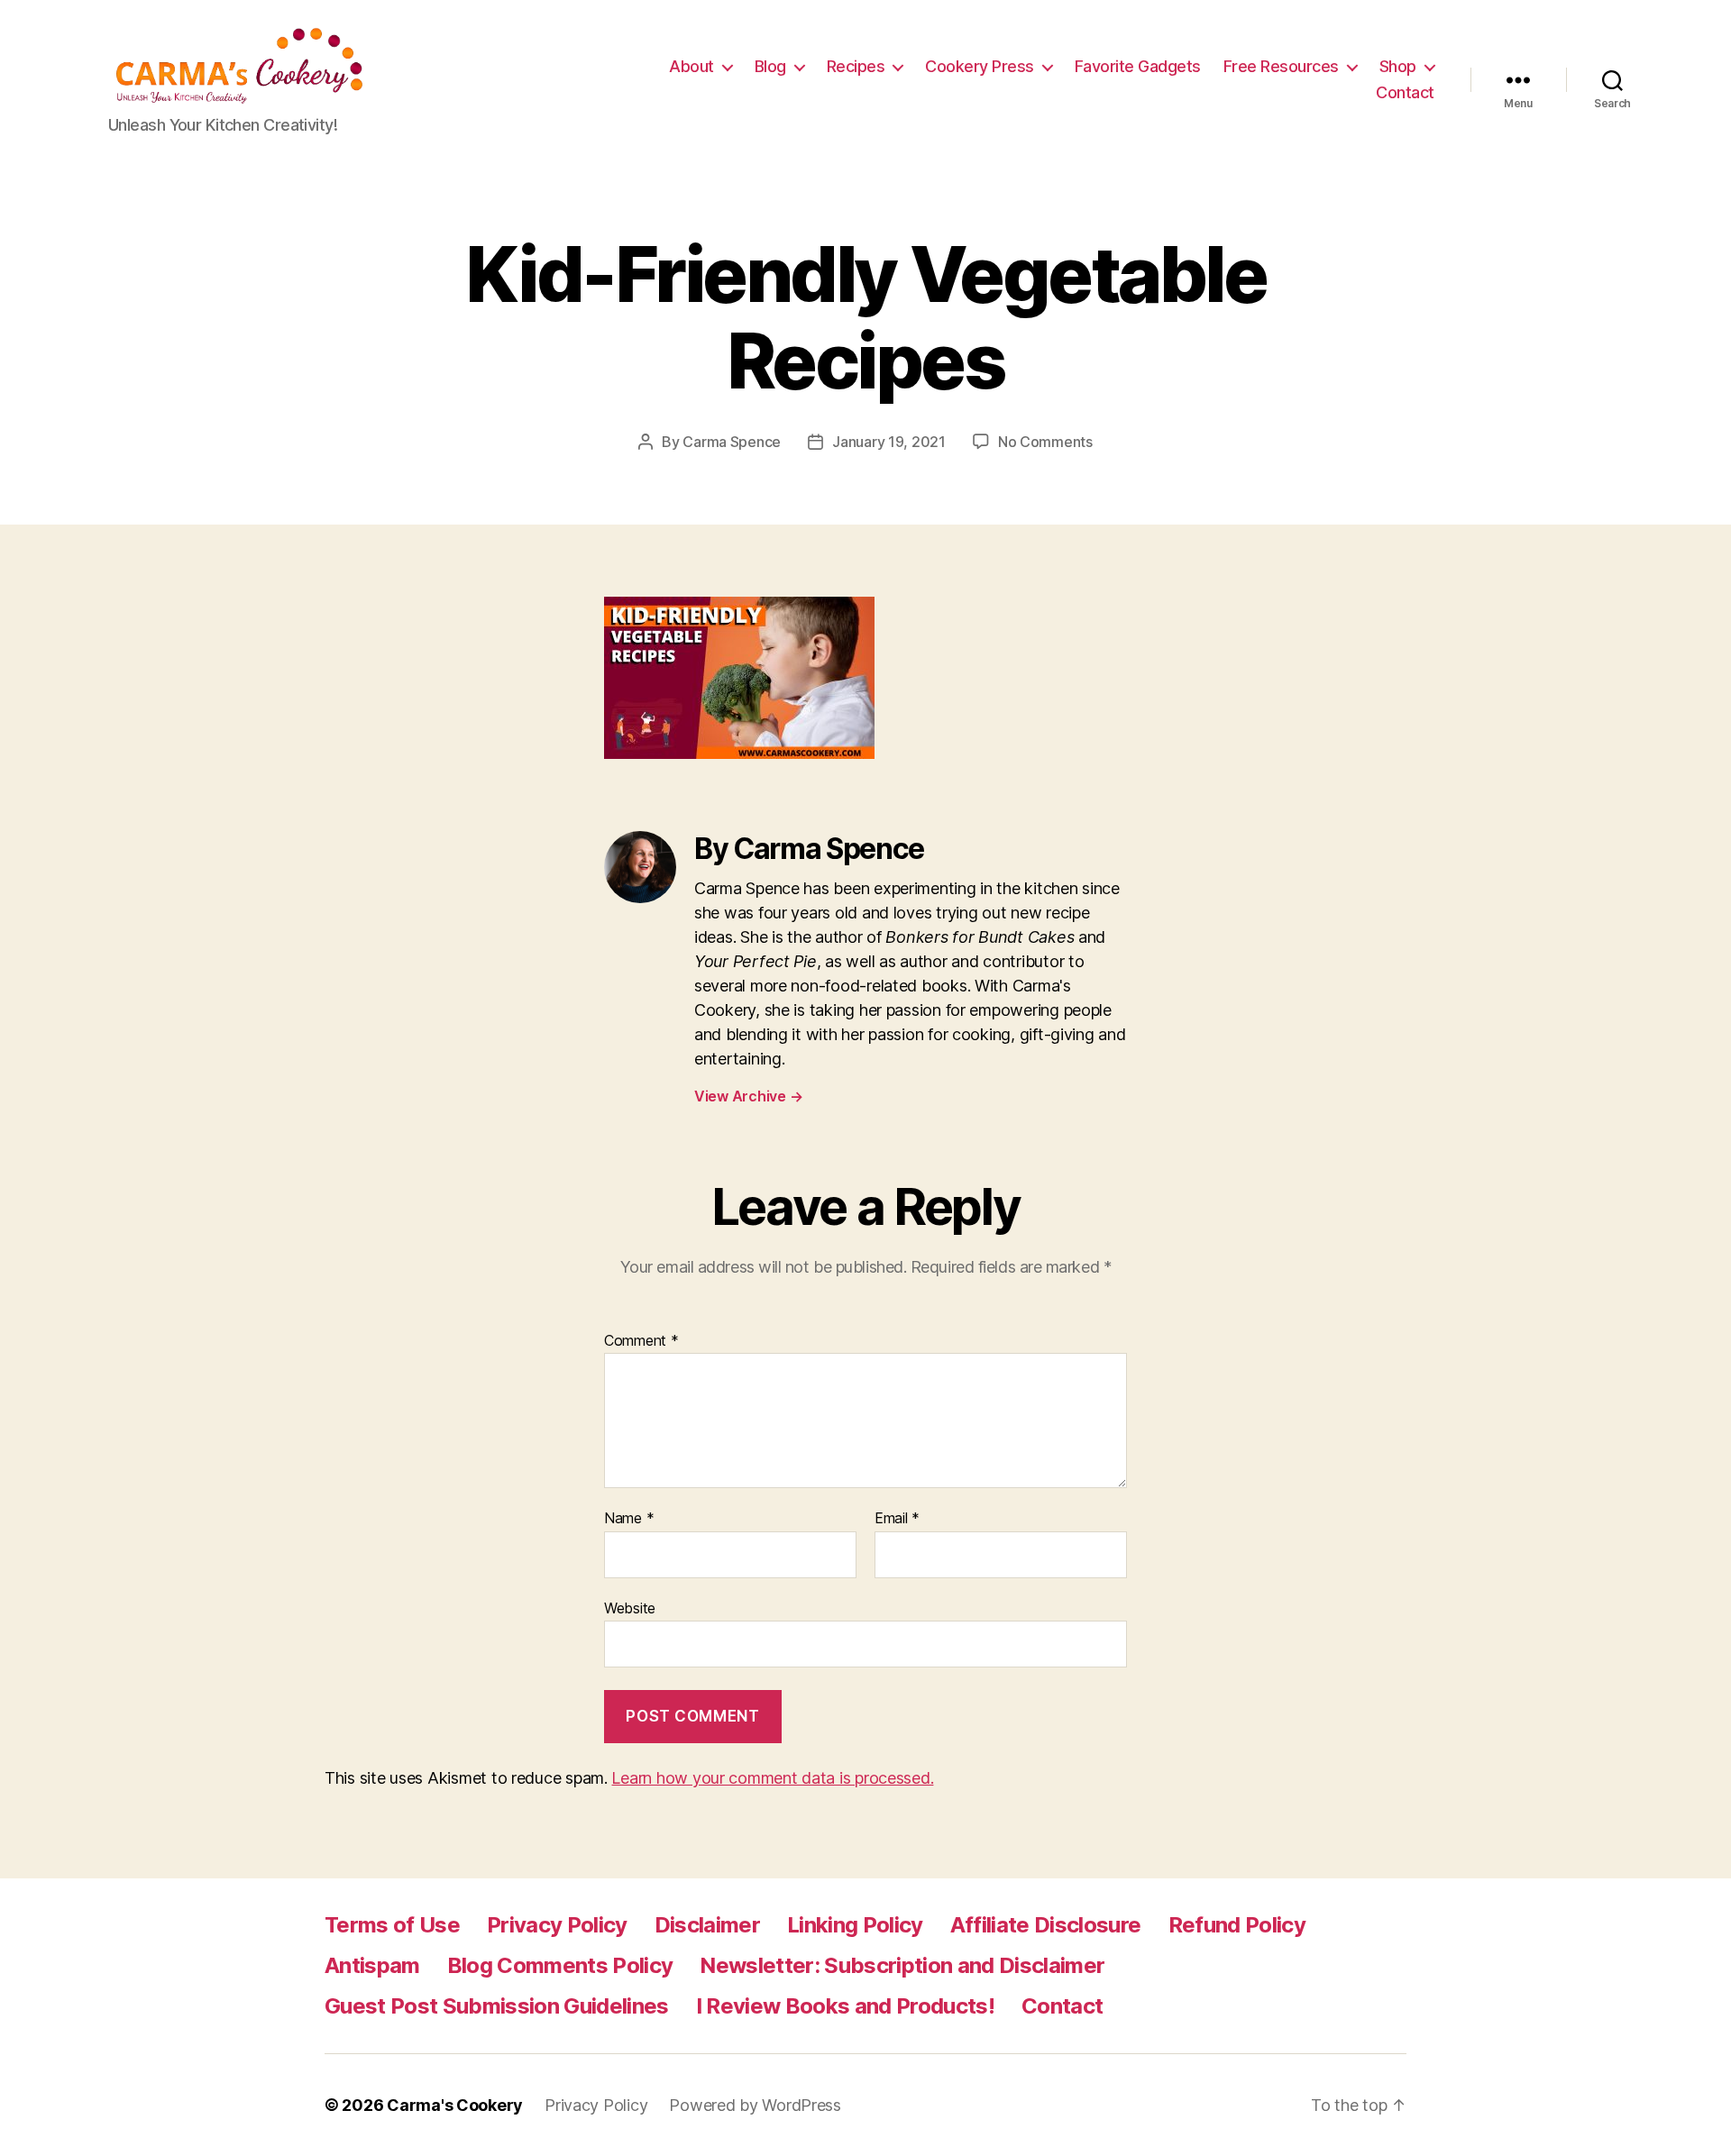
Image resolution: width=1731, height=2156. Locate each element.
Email (897, 1519)
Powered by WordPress (755, 2105)
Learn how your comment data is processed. (772, 1778)
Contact (1405, 92)
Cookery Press (980, 66)
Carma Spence (732, 442)
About (691, 66)
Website (630, 1608)
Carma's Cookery (455, 2105)
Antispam (372, 1965)
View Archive (748, 1096)
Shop (1398, 66)
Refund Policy (1237, 1925)
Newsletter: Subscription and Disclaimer (902, 1965)
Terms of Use (392, 1925)
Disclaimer (707, 1925)
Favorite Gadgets (1138, 66)
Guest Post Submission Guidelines (497, 2006)
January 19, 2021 (889, 442)
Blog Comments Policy (560, 1965)
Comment (641, 1341)
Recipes (856, 66)
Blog (770, 66)
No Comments (1045, 442)
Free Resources (1281, 66)
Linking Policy (855, 1925)
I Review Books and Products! (845, 2006)
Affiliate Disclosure (1046, 1925)
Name (629, 1519)
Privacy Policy (557, 1925)
